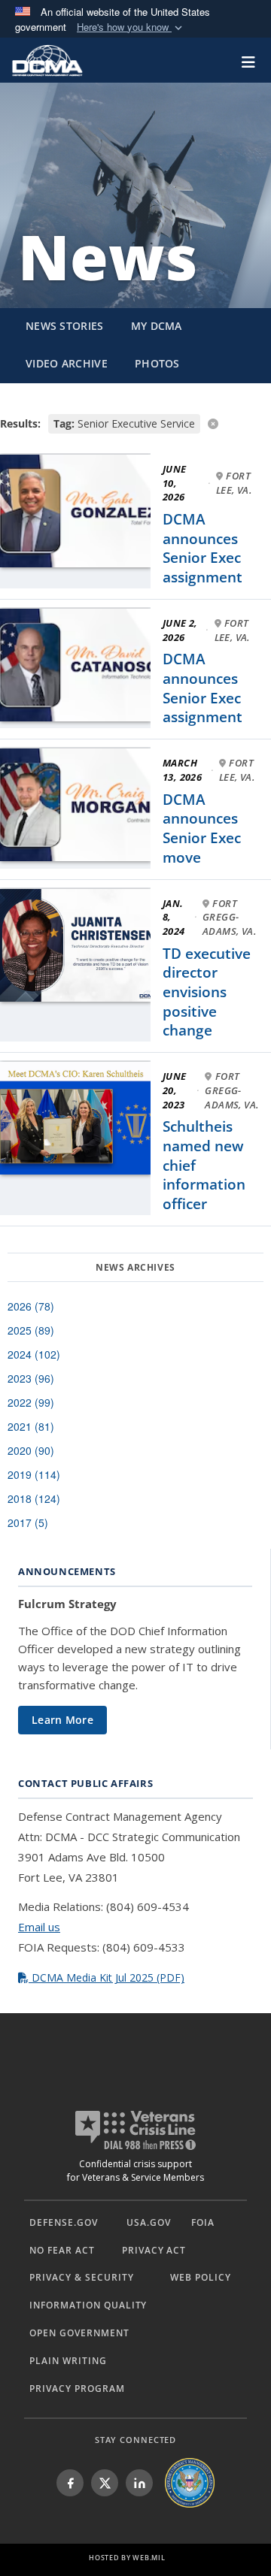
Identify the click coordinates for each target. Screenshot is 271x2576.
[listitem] (70, 2483)
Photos (157, 363)
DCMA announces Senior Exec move (202, 828)
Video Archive (67, 363)
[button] (131, 27)
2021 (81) (31, 1426)
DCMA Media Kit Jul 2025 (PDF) (107, 1977)
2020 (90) (31, 1450)
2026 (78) (31, 1306)
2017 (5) (28, 1522)
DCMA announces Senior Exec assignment (202, 548)
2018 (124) (34, 1498)
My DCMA (157, 326)
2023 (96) (31, 1378)
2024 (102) (34, 1354)
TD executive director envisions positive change (207, 992)
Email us (39, 1927)
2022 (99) (31, 1402)
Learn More (62, 1720)
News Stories (65, 326)
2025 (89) (31, 1330)
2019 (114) (34, 1474)
